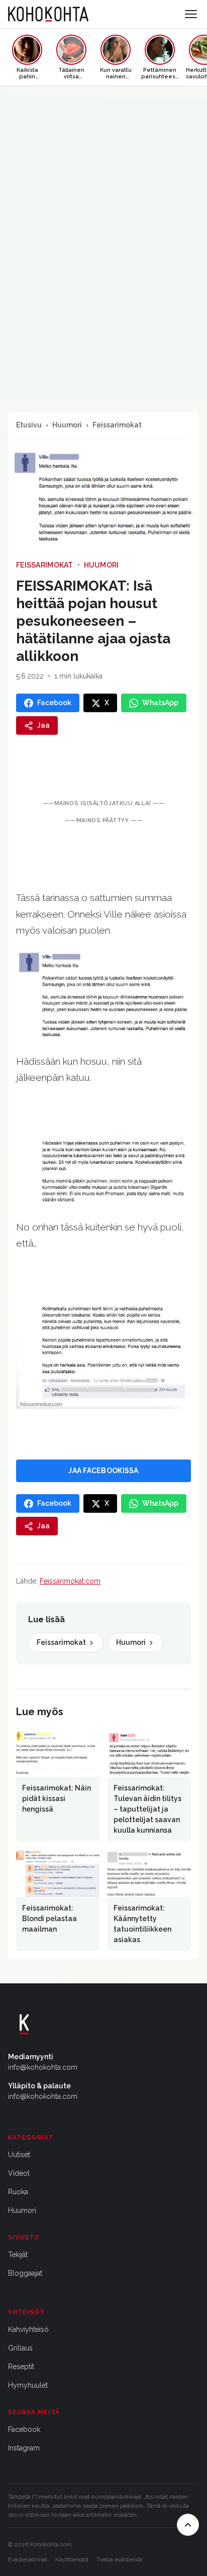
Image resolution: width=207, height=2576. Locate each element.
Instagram (24, 2448)
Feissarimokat (117, 425)
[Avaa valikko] (191, 14)
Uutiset (19, 2155)
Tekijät (18, 2255)
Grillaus (20, 2348)
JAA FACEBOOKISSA (103, 1471)
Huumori (67, 425)
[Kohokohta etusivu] (48, 14)
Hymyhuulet (28, 2385)
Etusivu (29, 425)
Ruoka (18, 2192)
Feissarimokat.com (70, 1581)
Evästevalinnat (28, 2559)
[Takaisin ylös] (188, 2525)
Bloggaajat (25, 2273)
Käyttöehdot (72, 2559)
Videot (19, 2173)
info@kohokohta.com (43, 2067)
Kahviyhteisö (28, 2329)
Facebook (24, 2429)
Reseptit (21, 2367)
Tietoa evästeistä (119, 2559)
